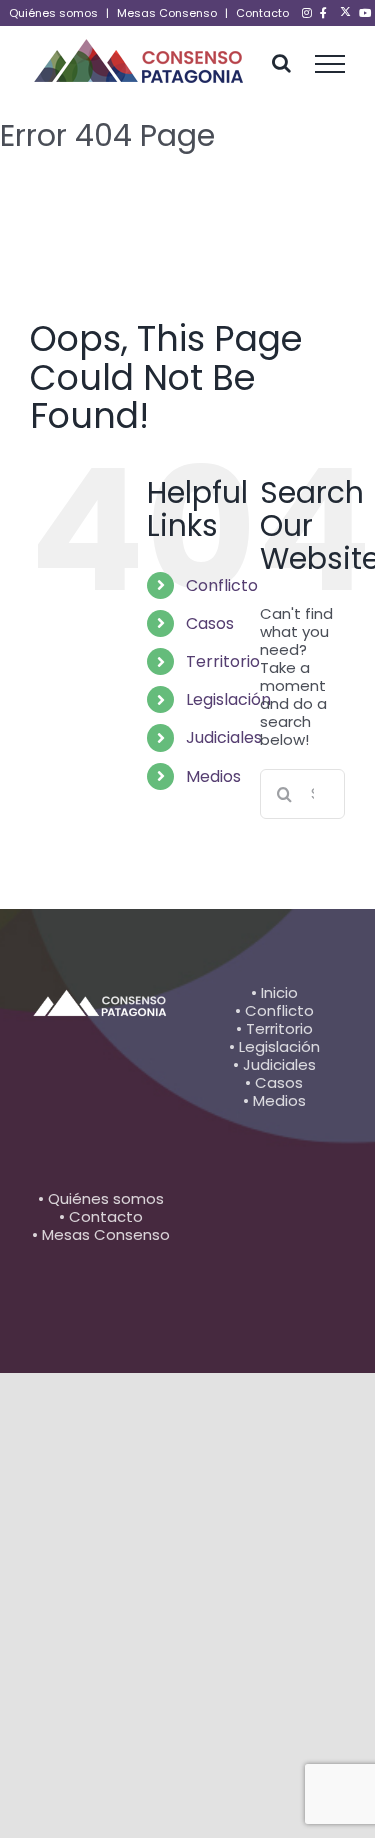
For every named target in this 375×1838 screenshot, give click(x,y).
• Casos (274, 1082)
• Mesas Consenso (101, 1234)
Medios (213, 776)
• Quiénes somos (101, 1198)
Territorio (223, 661)
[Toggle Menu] (330, 64)
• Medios (274, 1100)
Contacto (262, 13)
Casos (210, 623)
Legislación (228, 699)
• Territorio (274, 1028)
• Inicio (274, 992)
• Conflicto (274, 1010)
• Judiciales (274, 1064)
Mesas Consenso (167, 13)
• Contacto (101, 1216)
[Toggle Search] (281, 63)
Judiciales (224, 737)
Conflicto (222, 585)
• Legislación (274, 1046)
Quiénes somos (53, 13)
